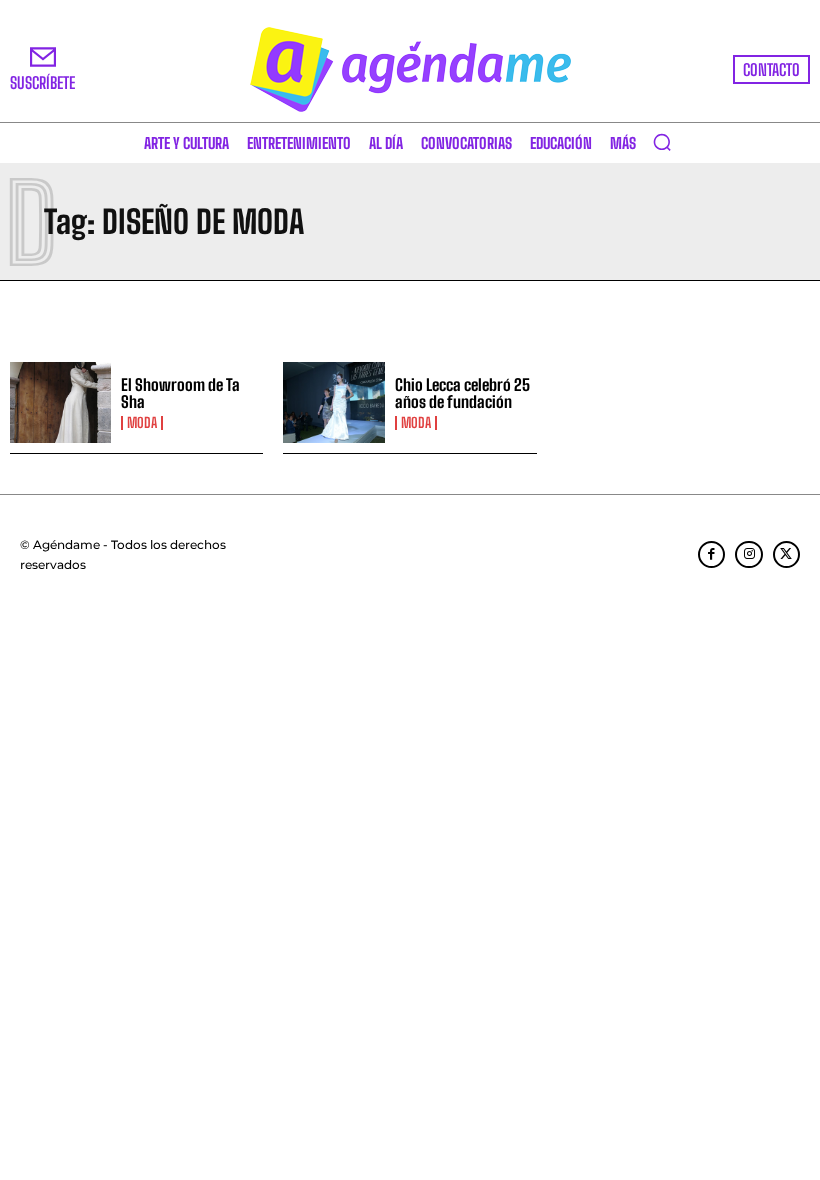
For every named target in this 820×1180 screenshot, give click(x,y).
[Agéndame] (410, 69)
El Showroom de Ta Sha (180, 393)
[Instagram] (748, 554)
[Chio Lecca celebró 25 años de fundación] (333, 402)
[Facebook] (711, 554)
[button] (662, 142)
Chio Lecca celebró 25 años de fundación (462, 393)
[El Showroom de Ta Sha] (60, 402)
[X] (786, 554)
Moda (142, 423)
